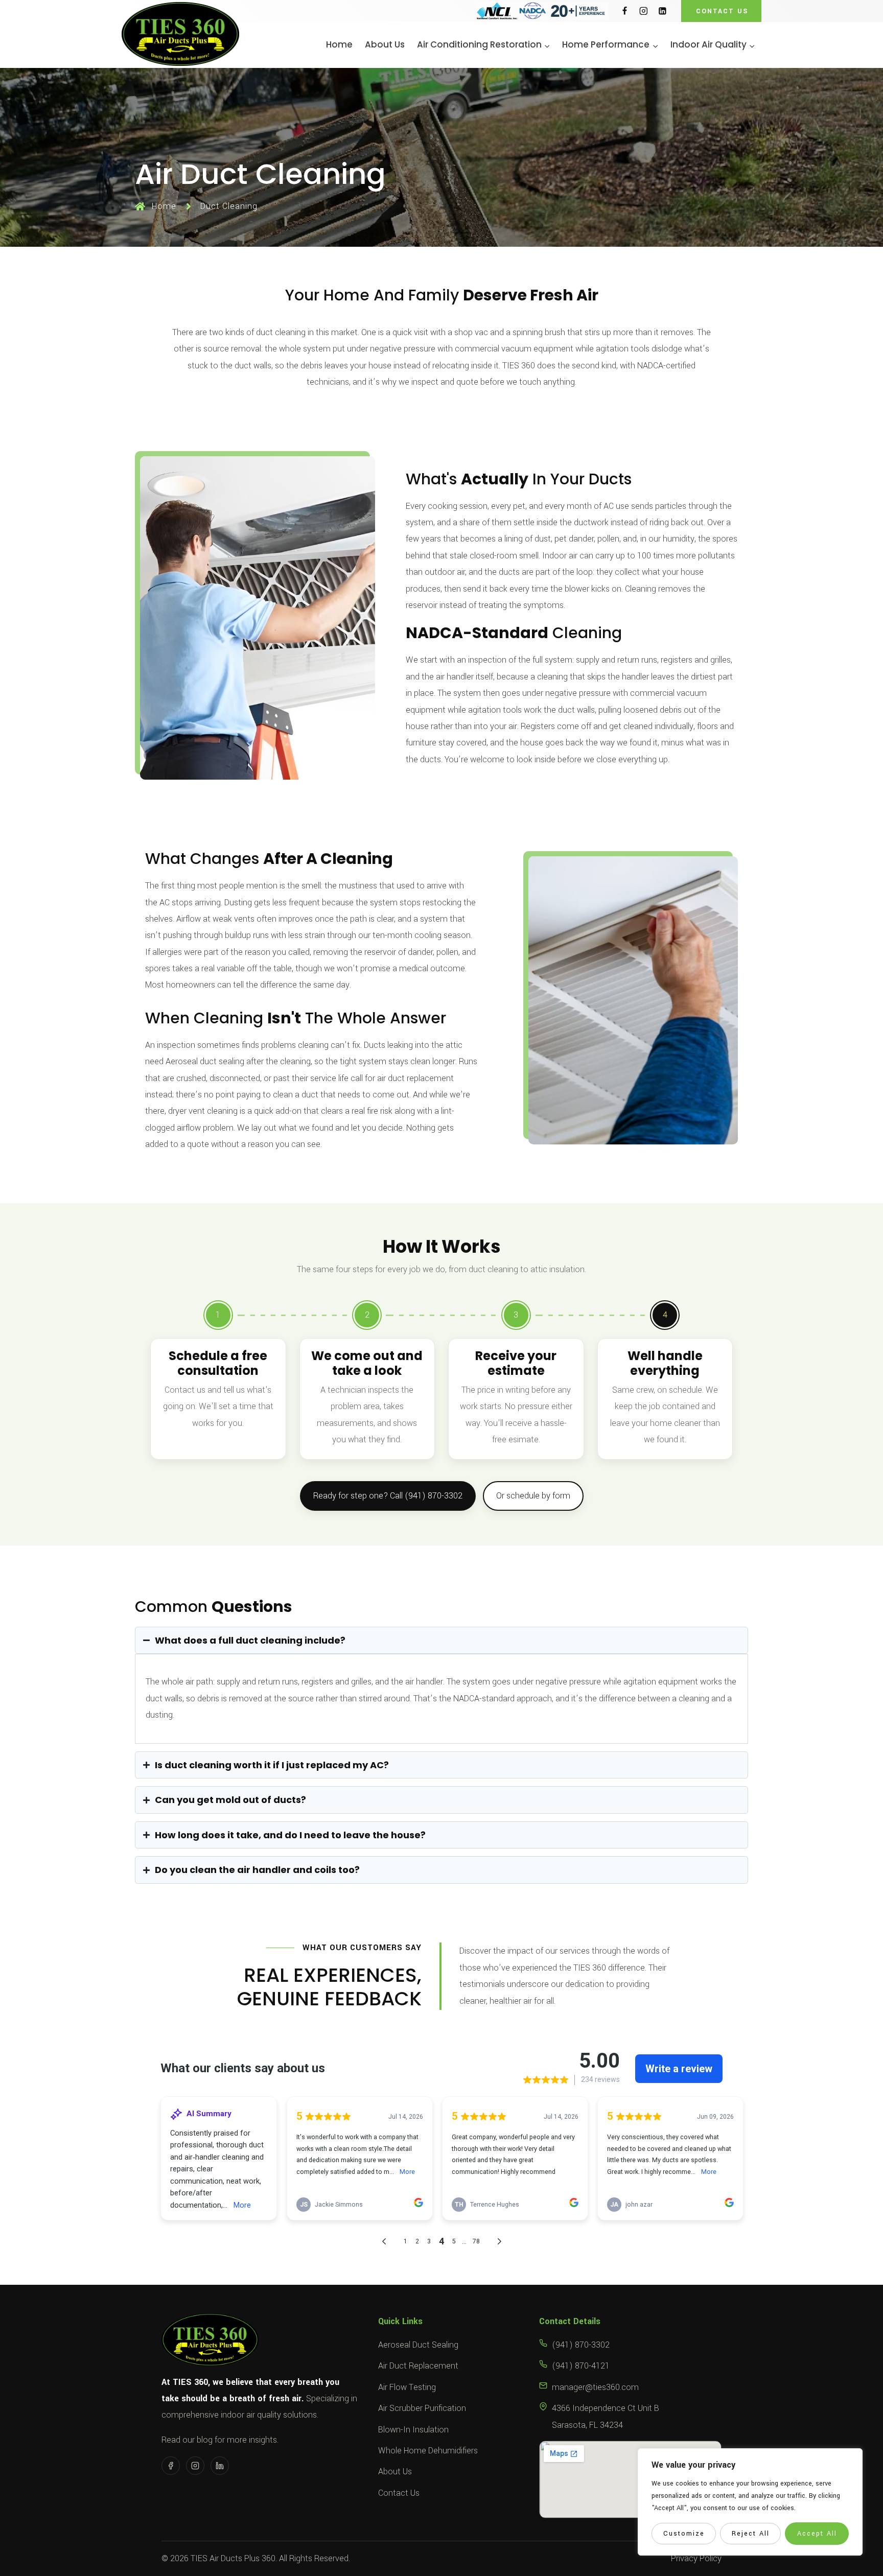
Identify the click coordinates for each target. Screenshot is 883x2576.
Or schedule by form (533, 1496)
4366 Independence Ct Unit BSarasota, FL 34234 (606, 2416)
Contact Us (399, 2493)
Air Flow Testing (407, 2387)
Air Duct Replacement (418, 2366)
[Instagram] (644, 11)
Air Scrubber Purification (422, 2408)
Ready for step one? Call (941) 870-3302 (388, 1496)
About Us (385, 45)
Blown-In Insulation (413, 2430)
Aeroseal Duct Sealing (418, 2345)
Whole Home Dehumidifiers (428, 2451)
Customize (684, 2534)
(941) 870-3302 (581, 2345)
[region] (750, 2502)
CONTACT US (722, 11)
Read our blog (187, 2440)
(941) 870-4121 (581, 2366)
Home (339, 45)
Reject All (751, 2534)
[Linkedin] (663, 11)
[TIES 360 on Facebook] (171, 2466)
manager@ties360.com (595, 2387)
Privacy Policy (696, 2558)
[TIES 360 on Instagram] (195, 2466)
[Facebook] (625, 11)
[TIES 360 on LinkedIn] (220, 2466)
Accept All (817, 2534)
